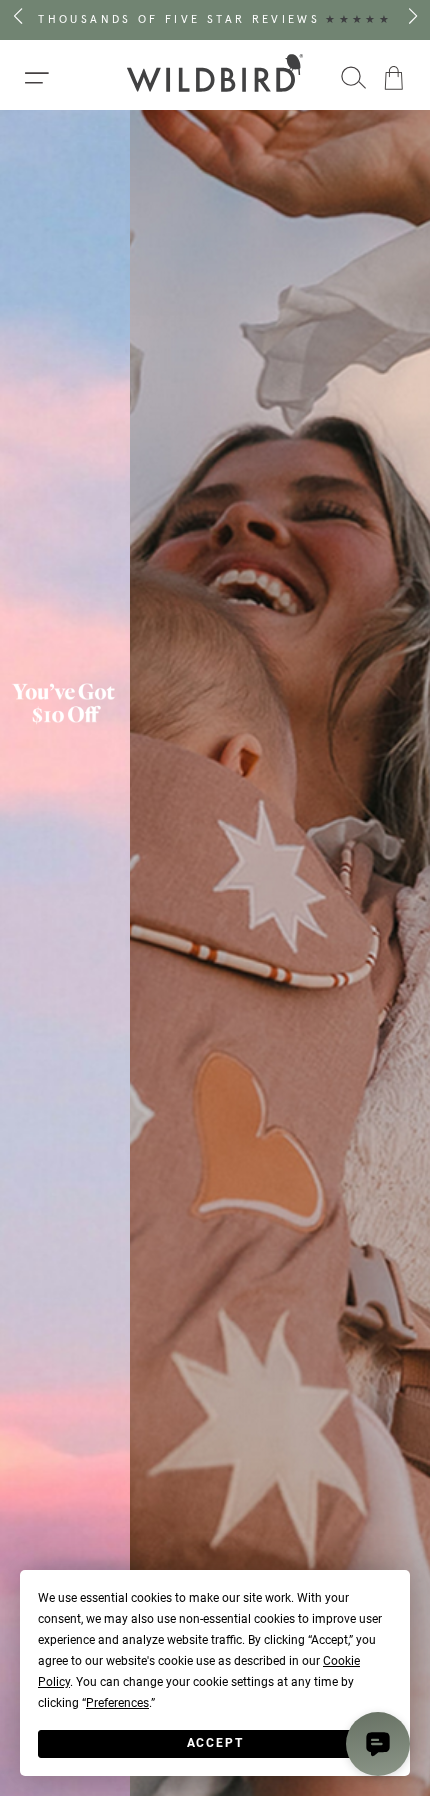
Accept (215, 1743)
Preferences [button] (117, 1703)
